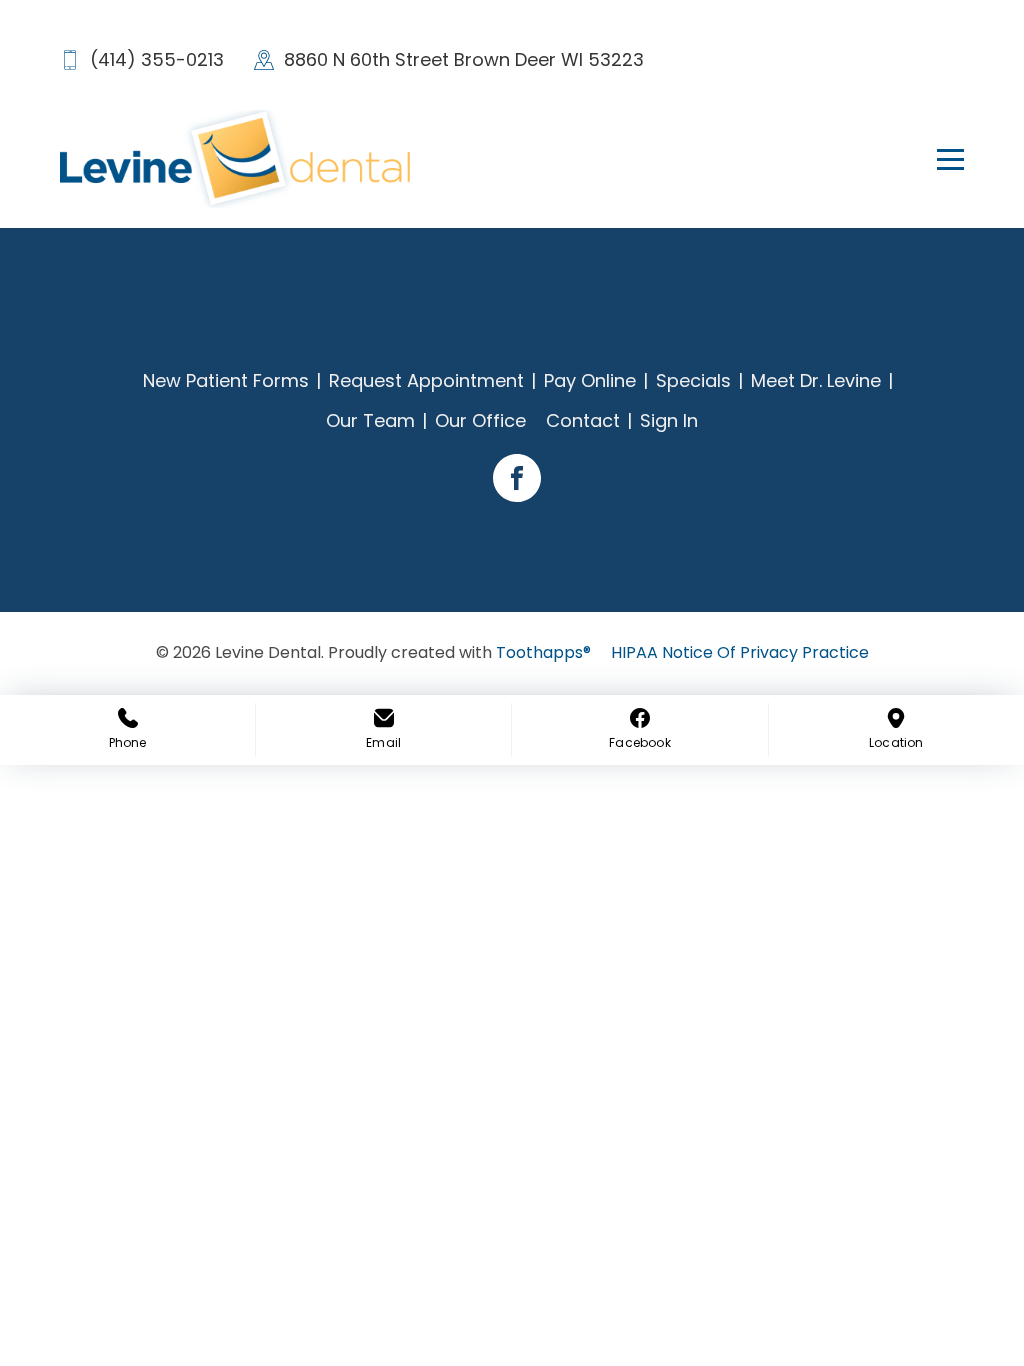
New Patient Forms (226, 380)
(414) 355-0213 (157, 59)
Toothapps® (543, 652)
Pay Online (590, 380)
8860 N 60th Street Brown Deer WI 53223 (464, 59)
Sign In (669, 420)
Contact (583, 420)
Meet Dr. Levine (816, 380)
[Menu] (939, 159)
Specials (693, 380)
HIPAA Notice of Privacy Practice (740, 653)
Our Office (480, 420)
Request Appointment (426, 380)
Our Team (370, 420)
